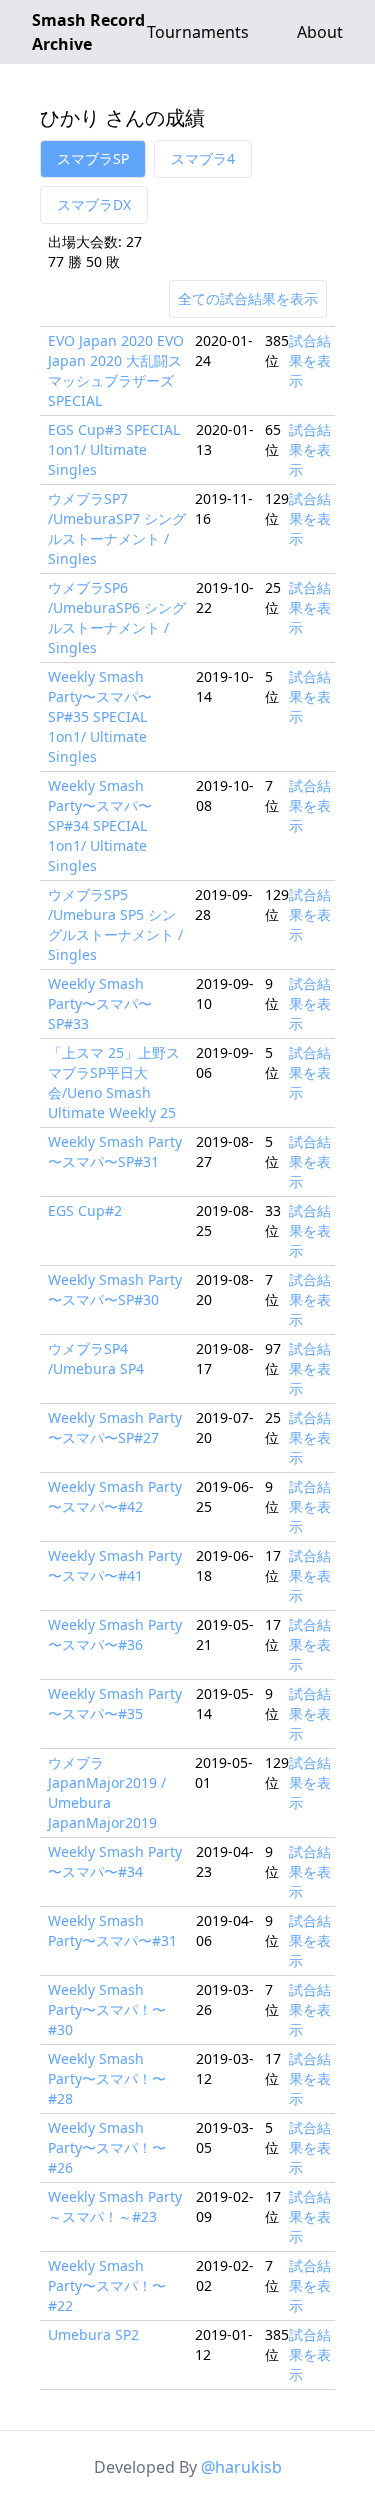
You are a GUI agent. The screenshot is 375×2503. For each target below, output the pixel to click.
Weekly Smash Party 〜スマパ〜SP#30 (115, 1289)
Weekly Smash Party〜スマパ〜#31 (112, 1930)
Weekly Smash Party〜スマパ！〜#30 (107, 2009)
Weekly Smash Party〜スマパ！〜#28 (107, 2078)
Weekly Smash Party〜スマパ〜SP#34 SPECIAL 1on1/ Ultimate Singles (100, 825)
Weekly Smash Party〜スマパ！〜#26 (107, 2147)
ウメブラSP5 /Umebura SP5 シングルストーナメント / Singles (115, 924)
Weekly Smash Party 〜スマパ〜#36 (115, 1634)
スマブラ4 (203, 158)
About (320, 32)
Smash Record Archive (88, 32)
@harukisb (241, 2467)
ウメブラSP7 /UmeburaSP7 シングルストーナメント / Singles (117, 528)
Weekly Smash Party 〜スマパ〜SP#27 (115, 1427)
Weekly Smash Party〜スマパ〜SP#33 (100, 1003)
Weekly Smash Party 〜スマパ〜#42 (115, 1496)
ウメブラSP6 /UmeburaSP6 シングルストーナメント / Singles (117, 617)
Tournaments (198, 32)
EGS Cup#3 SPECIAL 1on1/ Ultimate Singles (114, 449)
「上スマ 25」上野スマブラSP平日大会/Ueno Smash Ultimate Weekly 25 (114, 1082)
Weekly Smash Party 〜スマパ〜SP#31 (115, 1151)
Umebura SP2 (93, 2334)
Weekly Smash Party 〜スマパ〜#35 (115, 1703)
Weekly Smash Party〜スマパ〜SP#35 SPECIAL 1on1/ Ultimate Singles (100, 716)
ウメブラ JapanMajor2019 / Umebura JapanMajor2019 (107, 1792)
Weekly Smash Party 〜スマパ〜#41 (115, 1565)
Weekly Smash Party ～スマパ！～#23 (115, 2206)
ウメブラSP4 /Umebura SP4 (96, 1358)
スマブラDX (94, 204)
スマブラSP (93, 158)
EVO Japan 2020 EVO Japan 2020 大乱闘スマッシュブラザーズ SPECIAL (116, 370)
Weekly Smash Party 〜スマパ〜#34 (115, 1861)
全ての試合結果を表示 (248, 298)
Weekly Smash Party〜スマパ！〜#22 (107, 2285)
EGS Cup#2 (85, 1210)
